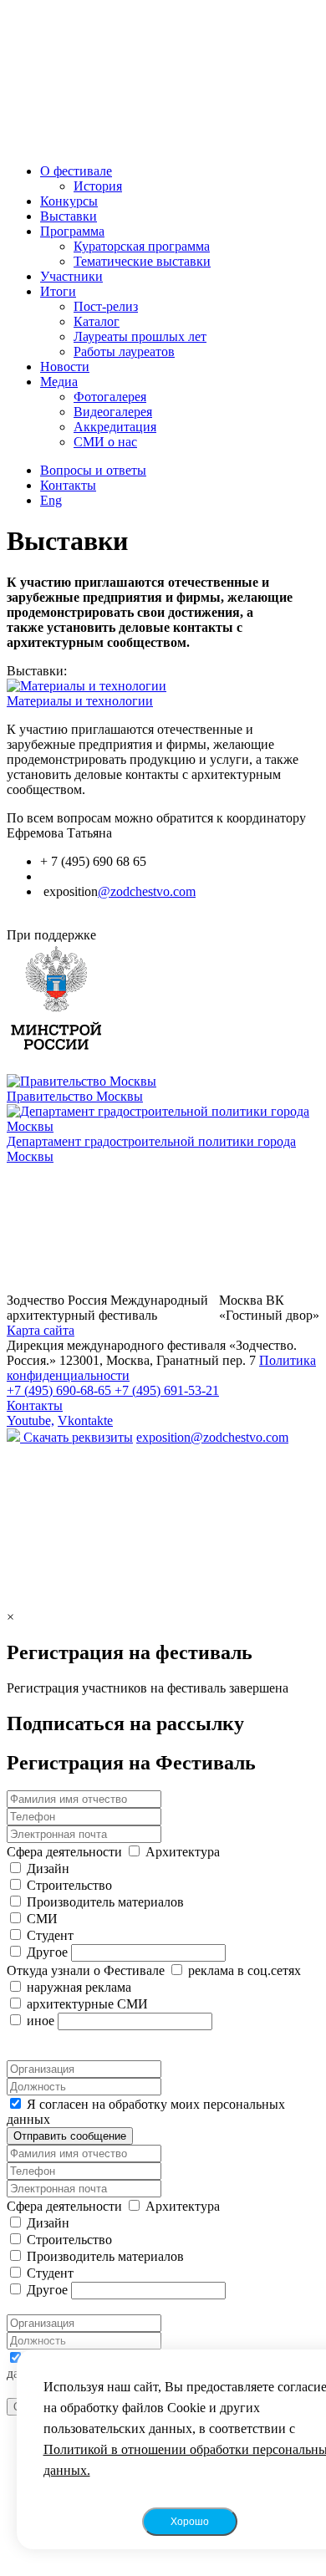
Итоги (58, 291)
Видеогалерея (113, 412)
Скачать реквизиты (76, 1437)
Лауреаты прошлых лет (140, 336)
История (98, 186)
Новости (65, 367)
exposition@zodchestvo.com (212, 1437)
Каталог (97, 321)
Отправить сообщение (70, 2136)
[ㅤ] (163, 1000)
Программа (72, 231)
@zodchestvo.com (147, 891)
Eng (51, 500)
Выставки (69, 216)
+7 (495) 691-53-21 (167, 1390)
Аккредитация (115, 427)
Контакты (68, 485)
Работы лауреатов (124, 351)
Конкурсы (69, 201)
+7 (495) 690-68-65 (61, 1390)
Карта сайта (41, 1330)
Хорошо (190, 2522)
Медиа (59, 382)
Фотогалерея (110, 397)
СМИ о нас (105, 442)
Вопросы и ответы (93, 470)
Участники (71, 276)
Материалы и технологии (80, 701)
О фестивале (76, 171)
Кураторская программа (142, 246)
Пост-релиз (106, 306)
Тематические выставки (142, 261)
